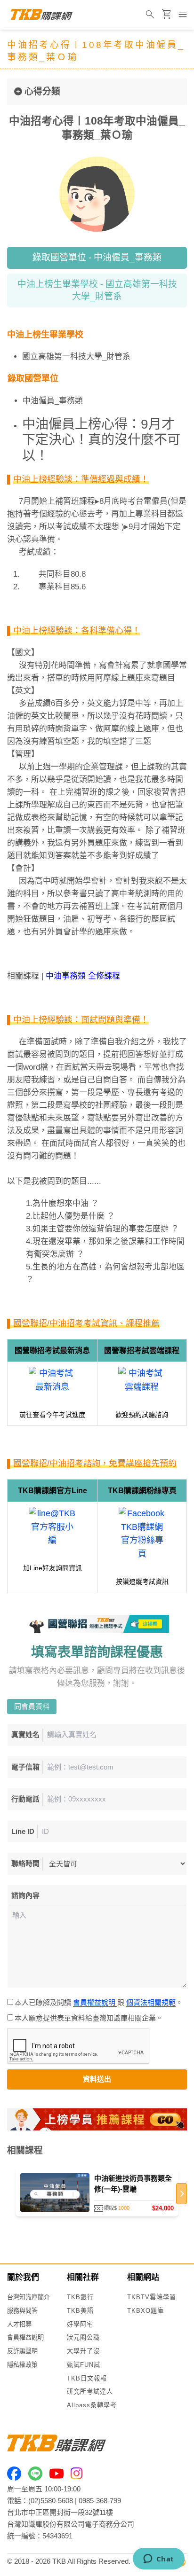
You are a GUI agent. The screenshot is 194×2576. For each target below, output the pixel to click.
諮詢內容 (25, 1895)
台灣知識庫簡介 (28, 2297)
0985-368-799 (100, 2501)
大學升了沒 (83, 2351)
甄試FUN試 (84, 2365)
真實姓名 (25, 1734)
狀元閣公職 (83, 2337)
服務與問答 (22, 2311)
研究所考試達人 (90, 2392)
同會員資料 (32, 1706)
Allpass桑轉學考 (92, 2405)
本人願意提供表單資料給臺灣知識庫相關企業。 (90, 2018)
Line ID (23, 1831)
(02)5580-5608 (51, 2501)
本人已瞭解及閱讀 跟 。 (100, 2002)
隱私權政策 (22, 2365)
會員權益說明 (95, 2002)
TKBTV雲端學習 (152, 2297)
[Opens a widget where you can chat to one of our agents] (158, 2560)
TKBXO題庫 (145, 2311)
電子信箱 (25, 1767)
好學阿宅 (80, 2324)
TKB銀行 (80, 2297)
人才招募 (19, 2324)
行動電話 (25, 1799)
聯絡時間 (25, 1863)
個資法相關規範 (151, 2002)
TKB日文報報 (87, 2378)
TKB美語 (80, 2311)
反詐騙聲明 (22, 2351)
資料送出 (97, 2079)
